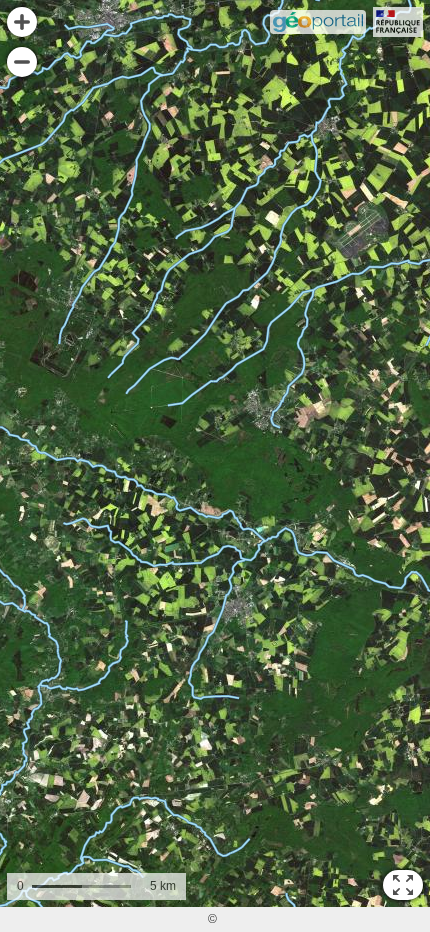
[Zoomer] (22, 22)
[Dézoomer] (22, 62)
